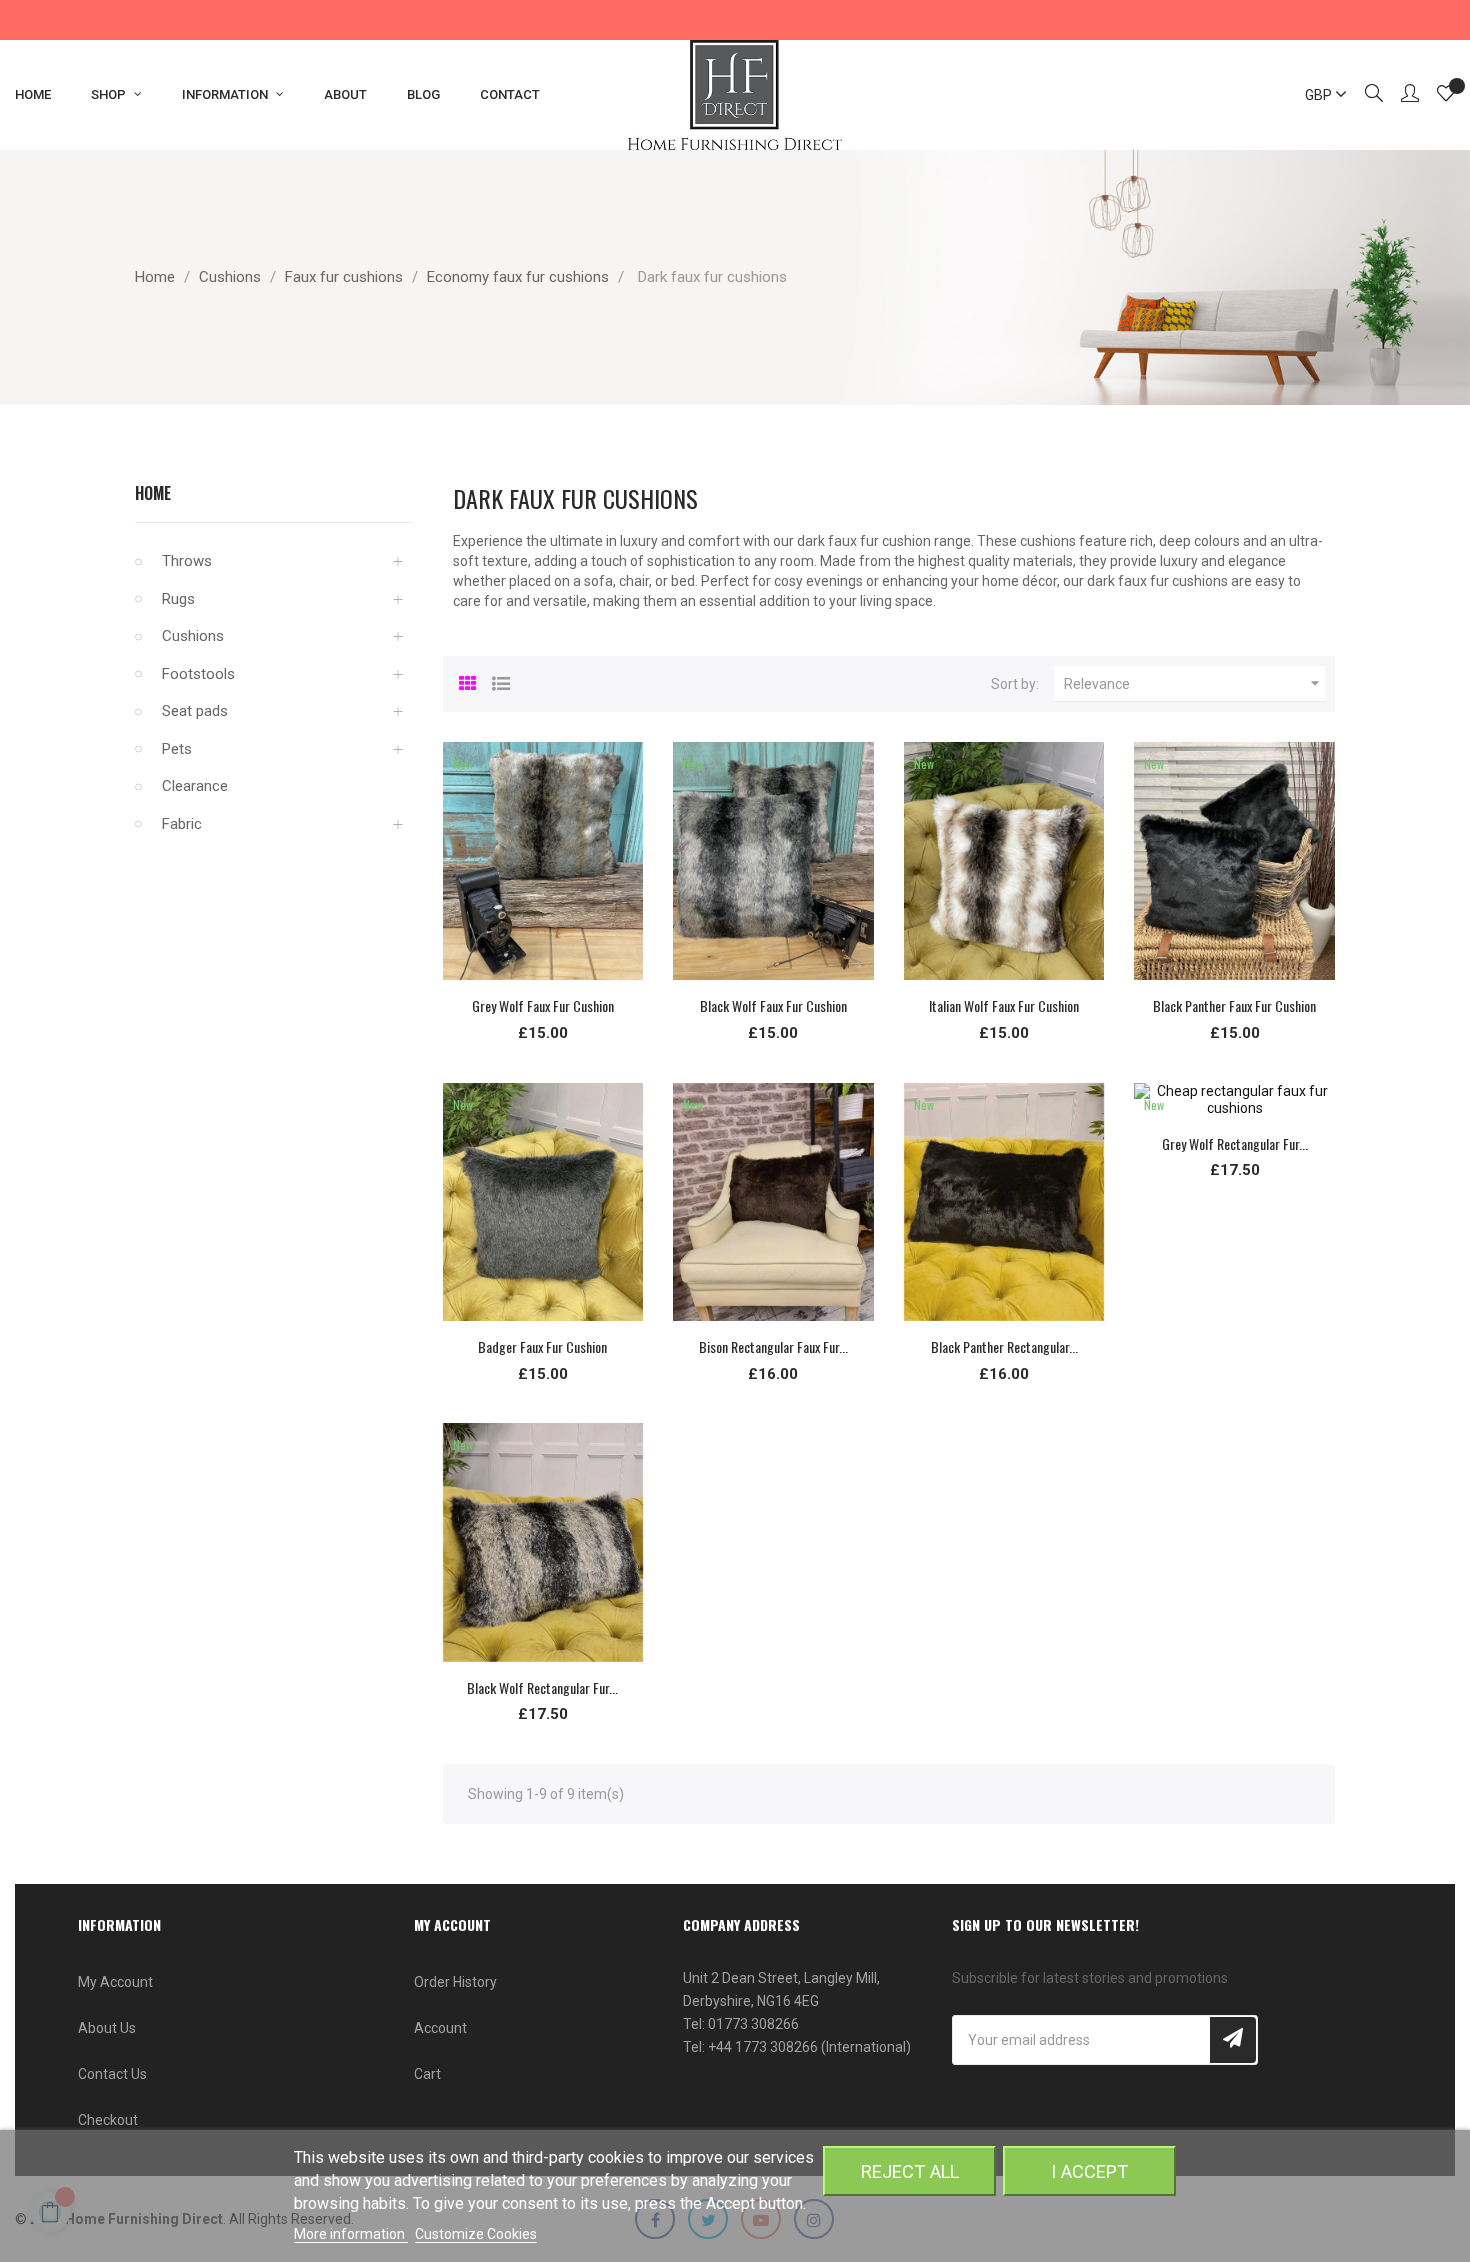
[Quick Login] (1401, 95)
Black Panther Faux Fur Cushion (1234, 1005)
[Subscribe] (1233, 2040)
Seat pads (195, 711)
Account (440, 2028)
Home (153, 493)
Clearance (195, 786)
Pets (177, 749)
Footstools (198, 674)
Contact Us (112, 2074)
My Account (115, 1982)
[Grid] (468, 681)
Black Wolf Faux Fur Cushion (773, 1005)
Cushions (193, 636)
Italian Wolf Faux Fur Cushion (1004, 1005)
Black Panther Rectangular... (1004, 1346)
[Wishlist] (1446, 96)
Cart (427, 2074)
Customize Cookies (476, 2234)
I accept (1089, 2171)
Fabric (182, 824)
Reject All (910, 2171)
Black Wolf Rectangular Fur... (542, 1687)
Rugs (178, 599)
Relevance (1194, 683)
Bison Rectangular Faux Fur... (773, 1346)
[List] (501, 681)
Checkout (108, 2120)
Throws (187, 561)
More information (351, 2234)
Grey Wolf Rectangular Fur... (1235, 1143)
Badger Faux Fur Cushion (542, 1346)
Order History (455, 1982)
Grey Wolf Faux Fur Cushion (543, 1005)
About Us (107, 2028)
